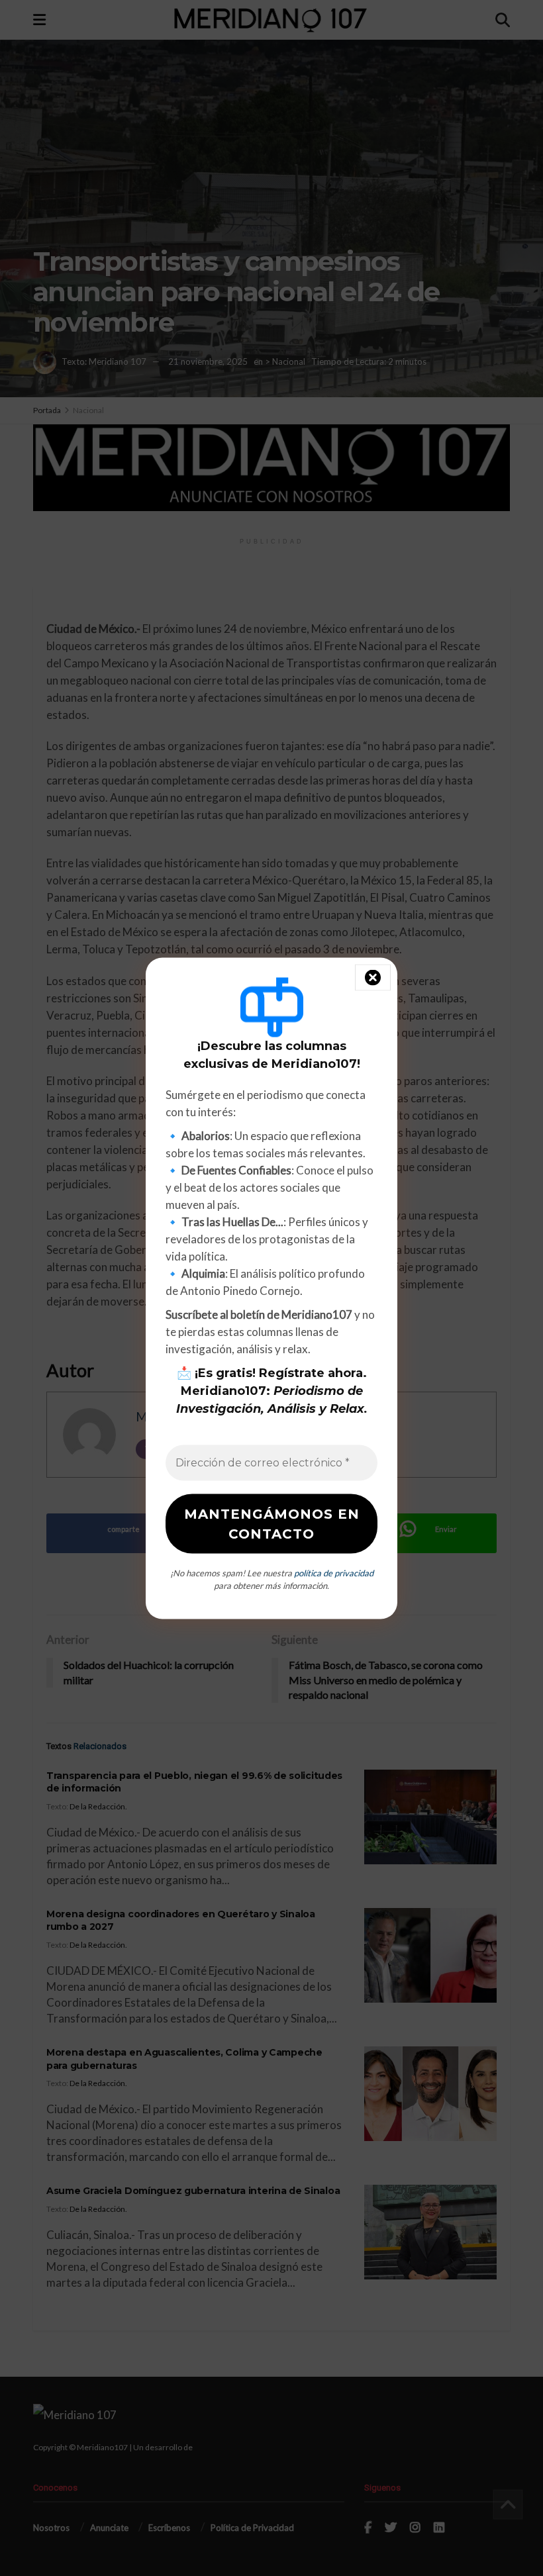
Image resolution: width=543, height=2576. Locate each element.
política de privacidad (334, 1572)
